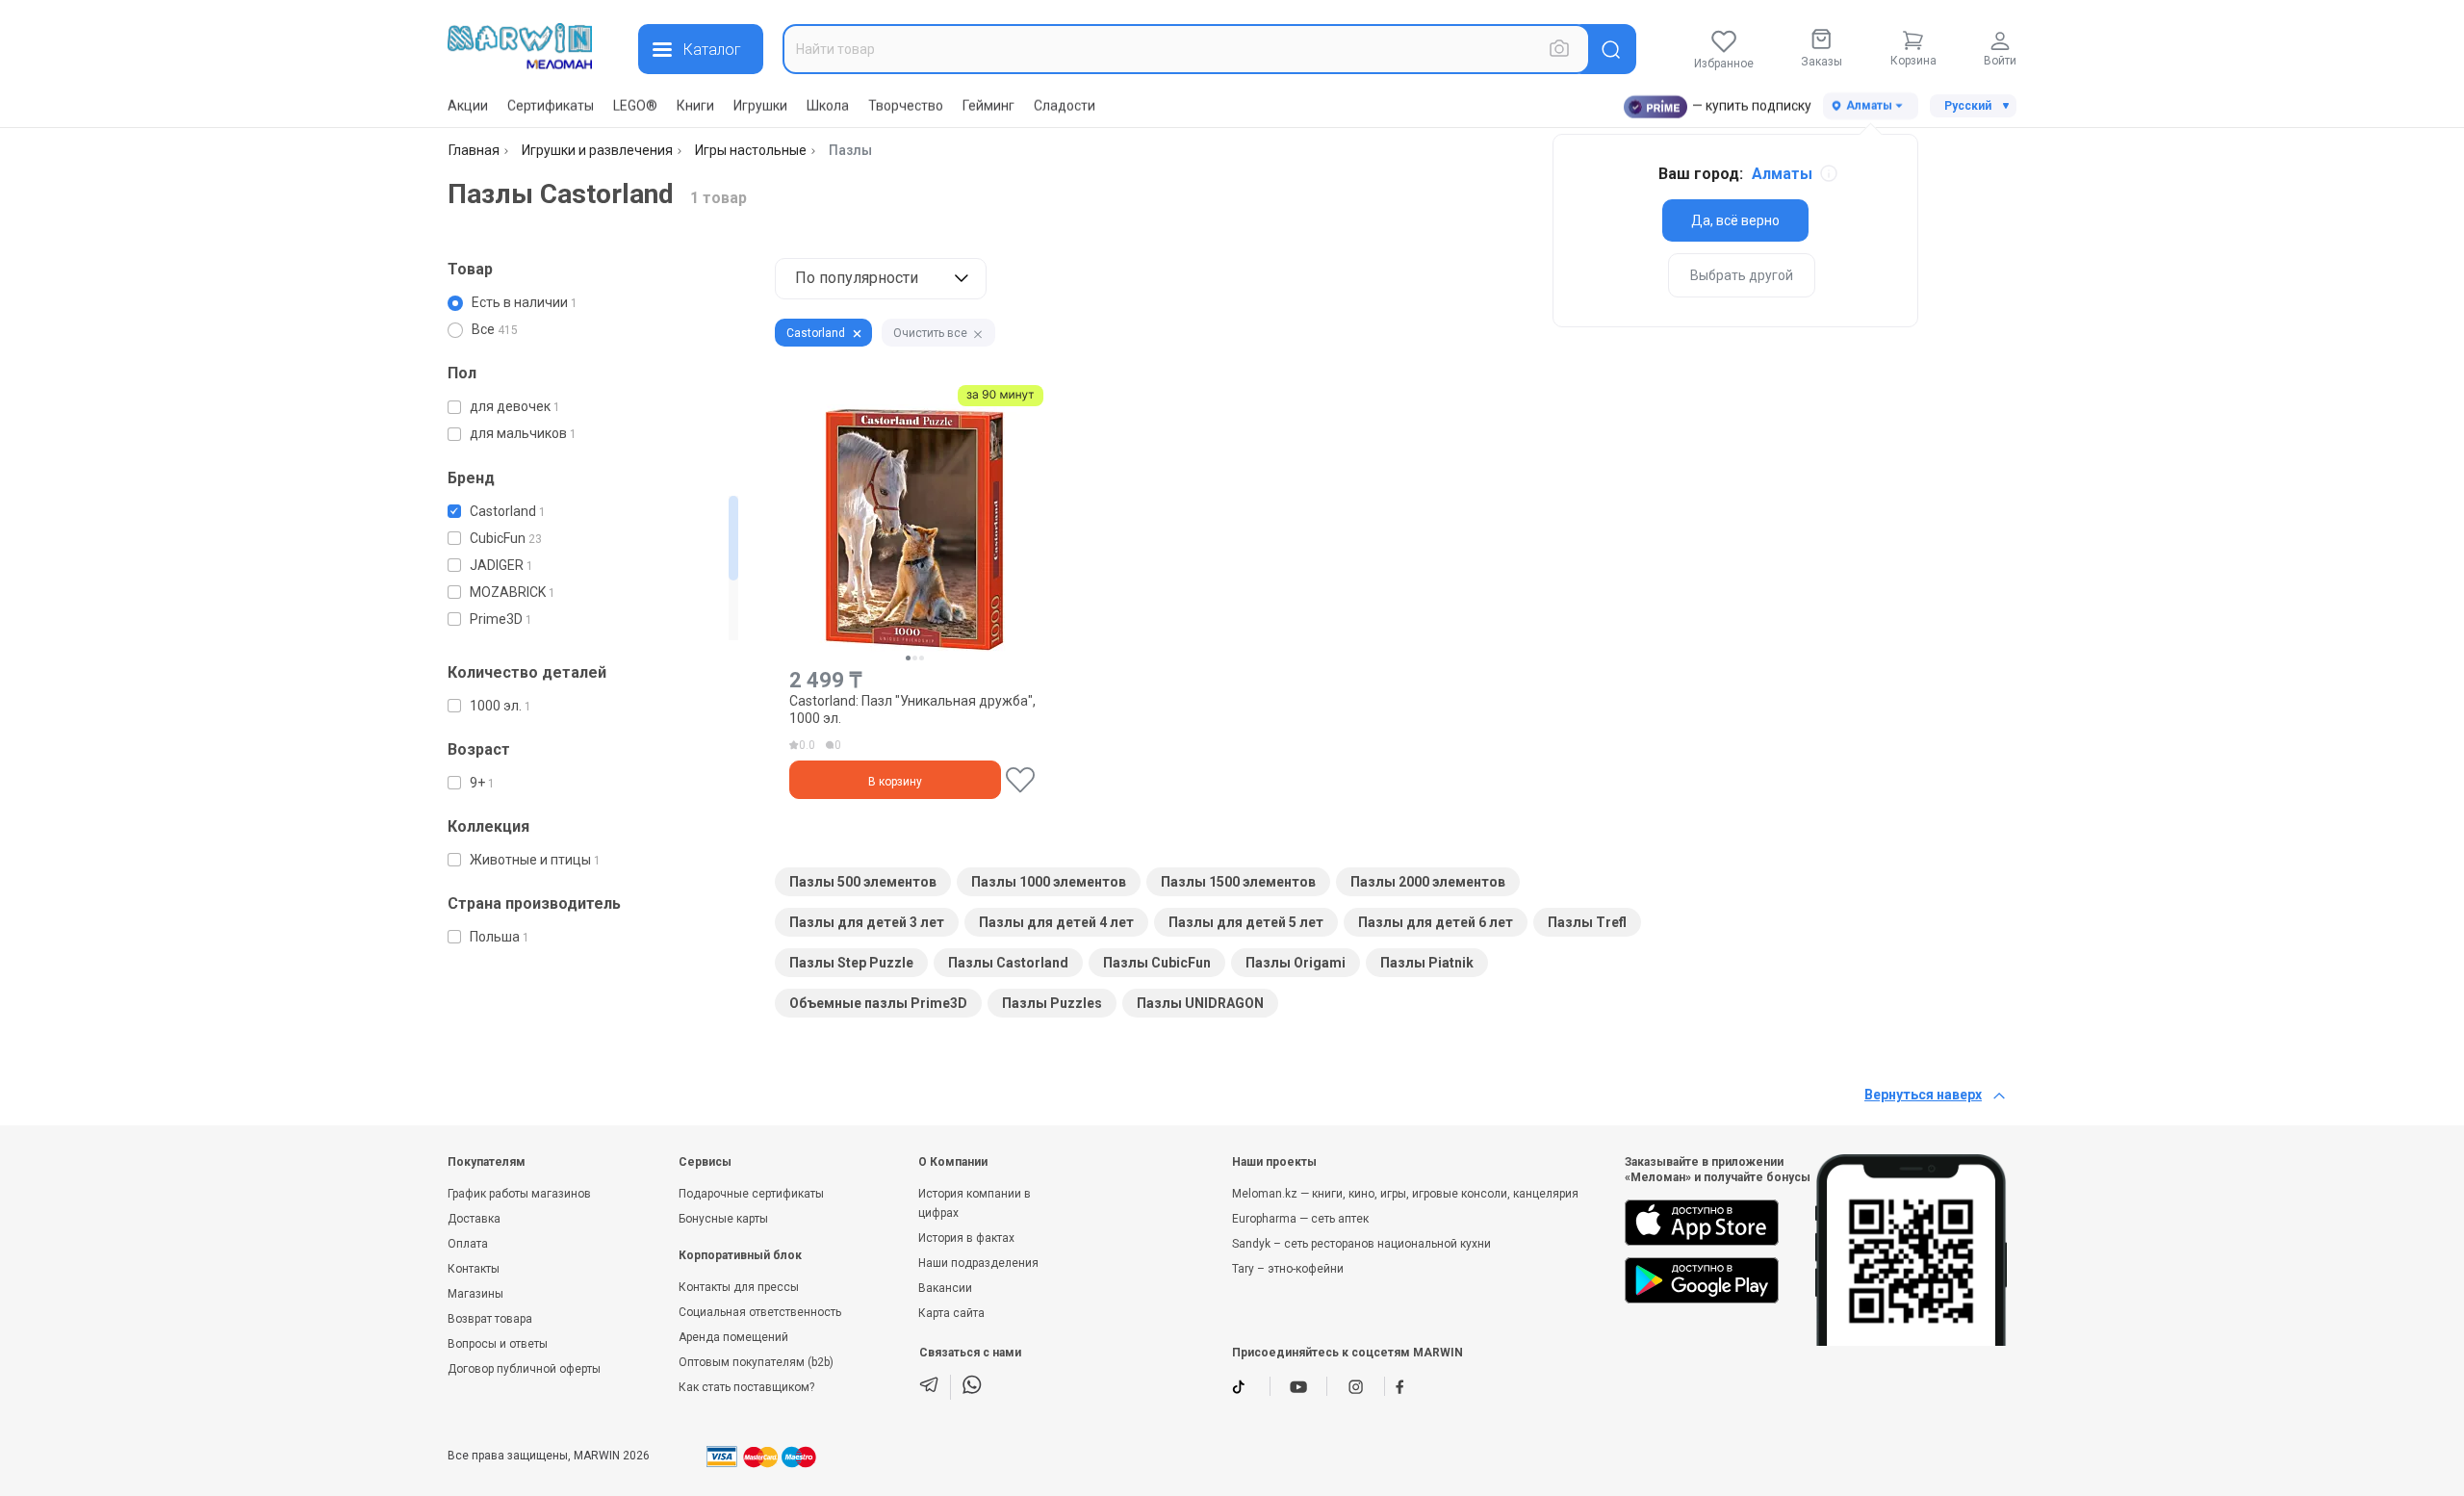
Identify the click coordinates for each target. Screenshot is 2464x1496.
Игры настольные (751, 150)
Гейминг (988, 106)
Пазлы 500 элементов (863, 882)
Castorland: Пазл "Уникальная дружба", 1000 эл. (912, 709)
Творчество (906, 106)
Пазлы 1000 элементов (1049, 882)
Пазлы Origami (1296, 963)
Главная (474, 150)
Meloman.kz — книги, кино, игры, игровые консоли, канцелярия (1405, 1194)
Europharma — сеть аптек (1300, 1219)
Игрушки (760, 106)
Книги (695, 106)
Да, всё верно (1735, 220)
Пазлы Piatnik (1427, 963)
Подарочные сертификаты (751, 1194)
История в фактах (966, 1238)
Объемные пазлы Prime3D (878, 1003)
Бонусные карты (723, 1219)
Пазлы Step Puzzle (851, 963)
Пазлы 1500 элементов (1238, 882)
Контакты (474, 1269)
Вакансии (945, 1288)
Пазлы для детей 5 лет (1246, 922)
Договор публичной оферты (524, 1369)
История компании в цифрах (975, 1203)
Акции (468, 106)
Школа (828, 106)
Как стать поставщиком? (746, 1387)
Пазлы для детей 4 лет (1056, 922)
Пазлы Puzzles (1052, 1003)
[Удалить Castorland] (857, 334)
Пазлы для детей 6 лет (1436, 922)
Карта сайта (951, 1313)
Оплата (468, 1244)
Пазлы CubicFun (1157, 963)
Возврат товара (490, 1319)
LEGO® (635, 106)
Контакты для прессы (739, 1287)
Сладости (1065, 106)
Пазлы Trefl (1587, 922)
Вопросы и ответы (498, 1344)
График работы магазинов (519, 1194)
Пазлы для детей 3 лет (867, 922)
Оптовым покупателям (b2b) (756, 1362)
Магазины (475, 1294)
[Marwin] (520, 46)
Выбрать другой (1742, 275)
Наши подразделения (978, 1263)
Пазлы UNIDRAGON (1200, 1003)
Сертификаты (551, 106)
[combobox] (1186, 49)
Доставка (474, 1219)
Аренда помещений (733, 1337)
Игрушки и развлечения (597, 150)
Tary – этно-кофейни (1288, 1269)
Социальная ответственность (760, 1312)
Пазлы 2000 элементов (1428, 882)
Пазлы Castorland (1008, 963)
